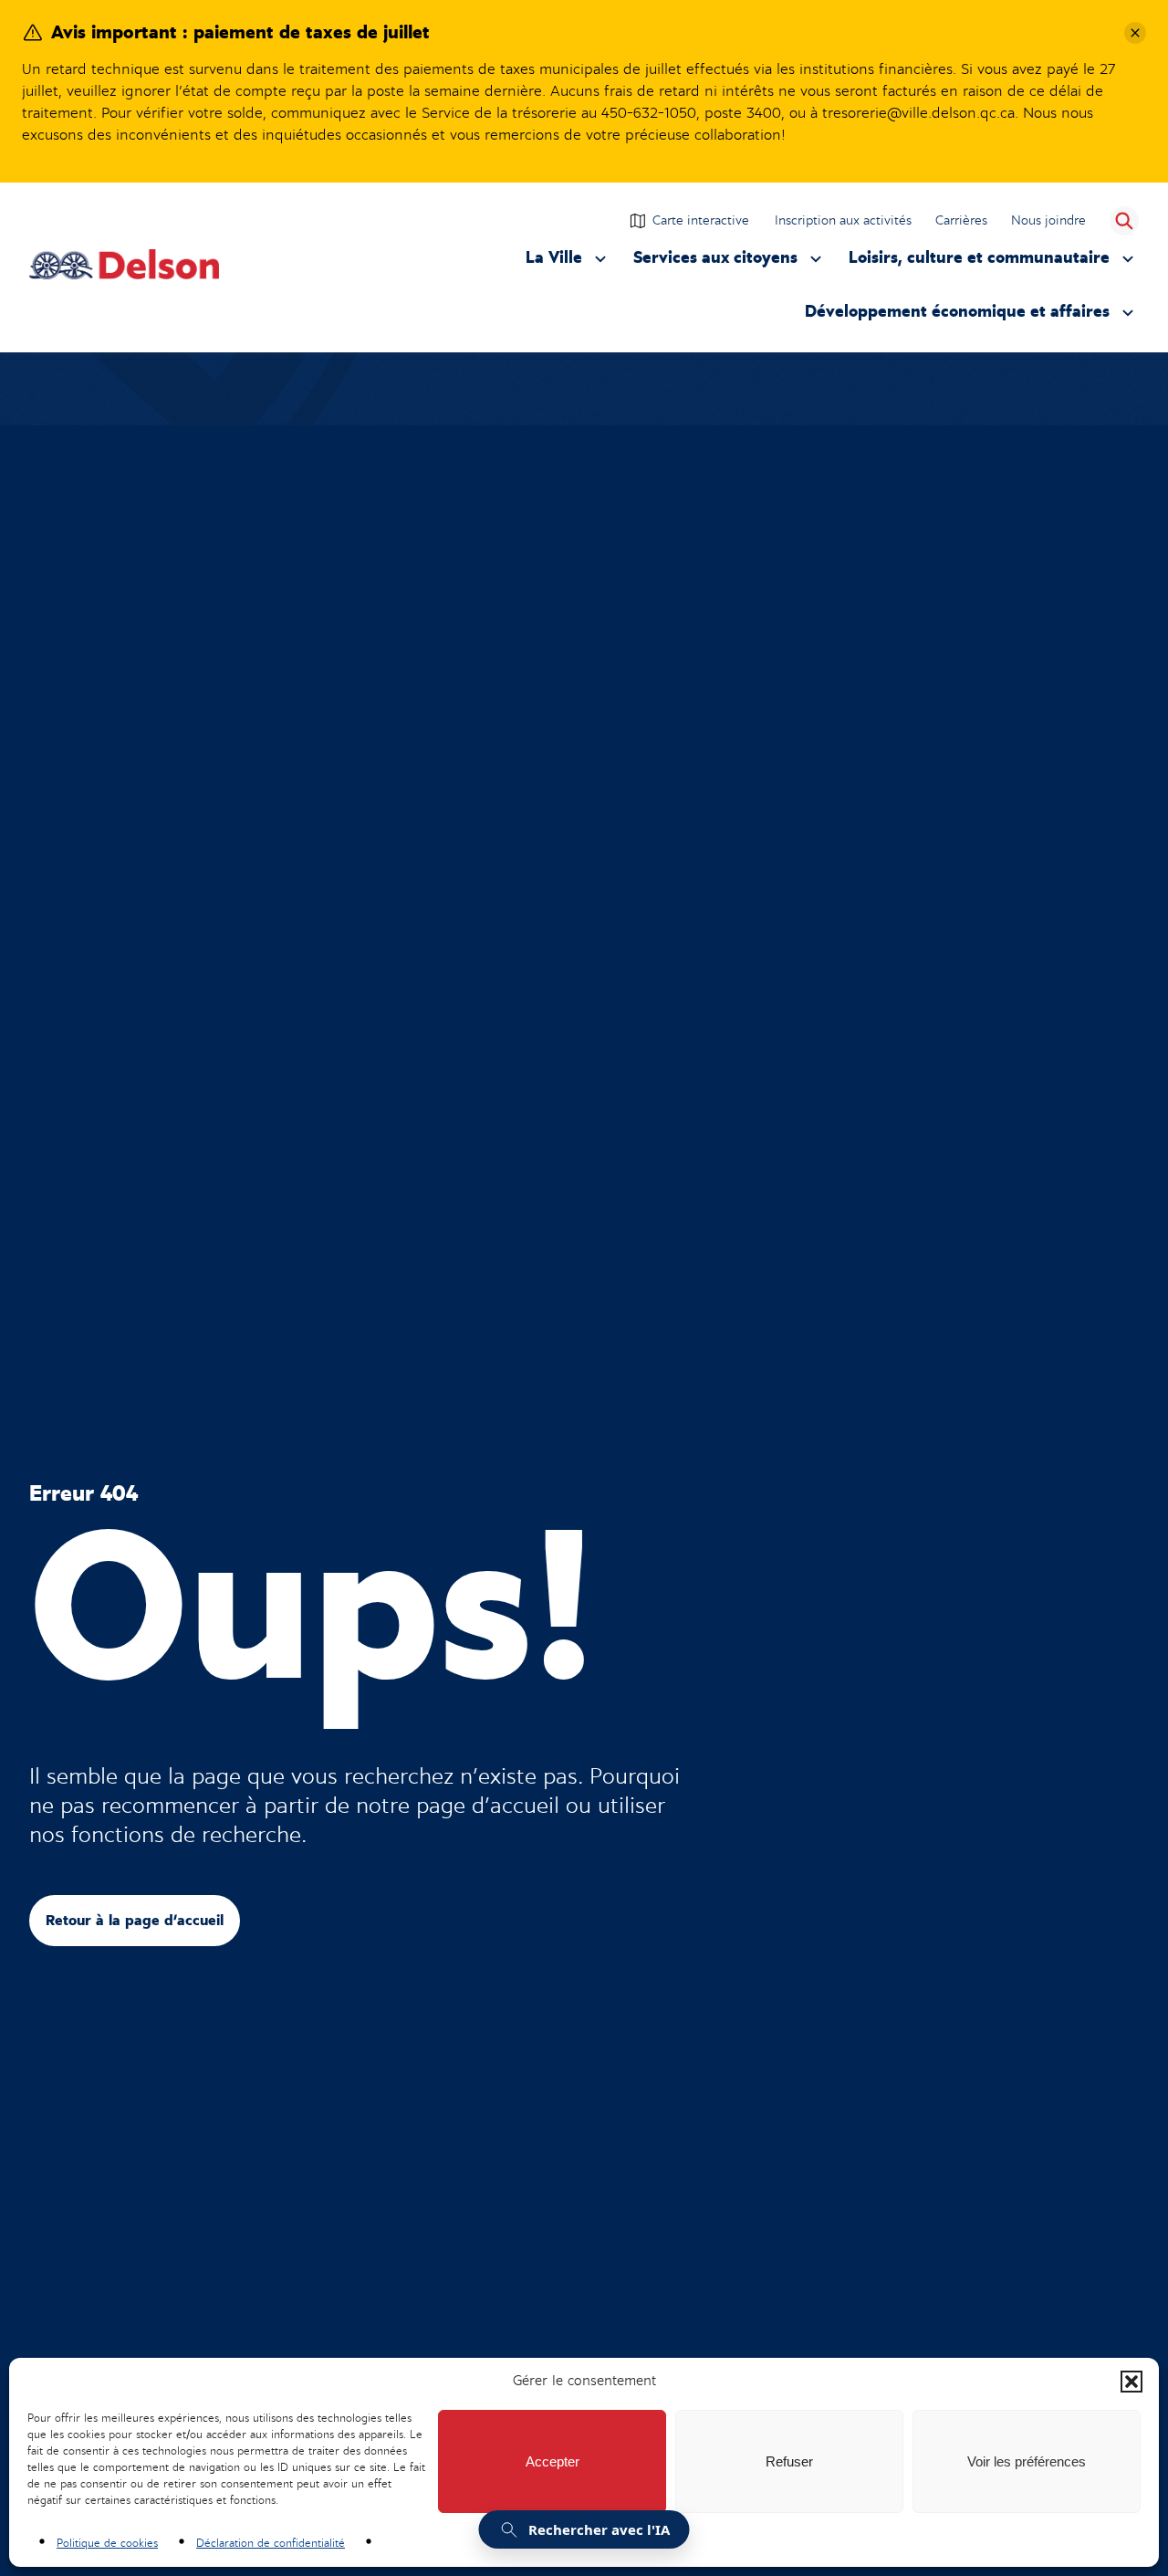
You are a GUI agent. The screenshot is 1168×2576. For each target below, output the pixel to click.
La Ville (568, 262)
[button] (1131, 2382)
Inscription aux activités (844, 223)
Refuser (789, 2461)
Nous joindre (1048, 220)
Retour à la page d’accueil (135, 1921)
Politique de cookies (107, 2543)
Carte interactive (701, 220)
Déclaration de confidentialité (271, 2543)
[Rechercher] (1124, 221)
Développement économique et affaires (957, 316)
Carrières (961, 220)
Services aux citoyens (715, 262)
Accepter (553, 2461)
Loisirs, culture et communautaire (979, 262)
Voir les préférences (1027, 2461)
